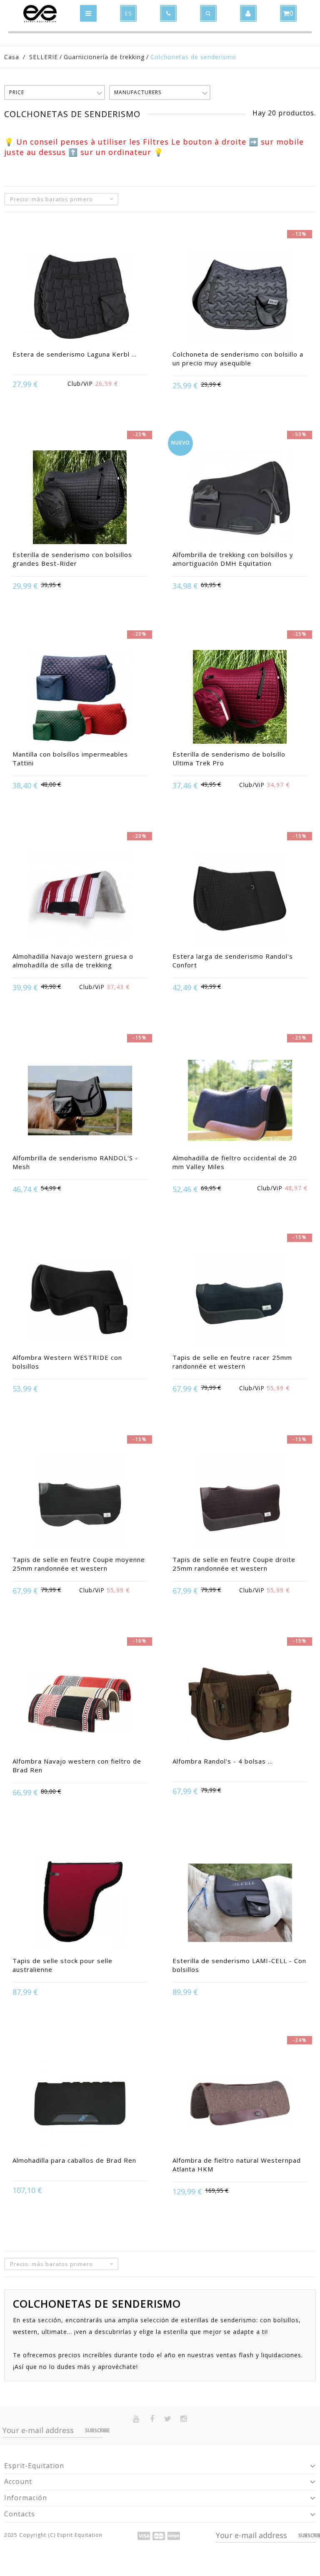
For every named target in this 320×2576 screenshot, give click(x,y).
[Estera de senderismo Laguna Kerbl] (80, 297)
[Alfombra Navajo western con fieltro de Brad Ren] (80, 1705)
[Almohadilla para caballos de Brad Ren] (80, 2104)
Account (18, 2481)
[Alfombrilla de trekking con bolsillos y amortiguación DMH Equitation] (240, 498)
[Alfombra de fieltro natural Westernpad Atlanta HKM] (240, 2104)
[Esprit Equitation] (40, 14)
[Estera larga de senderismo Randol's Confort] (240, 899)
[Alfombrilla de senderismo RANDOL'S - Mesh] (80, 1102)
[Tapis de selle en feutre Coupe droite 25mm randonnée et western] (240, 1503)
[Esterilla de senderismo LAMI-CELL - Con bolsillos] (240, 1904)
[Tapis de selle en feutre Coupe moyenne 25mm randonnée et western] (80, 1503)
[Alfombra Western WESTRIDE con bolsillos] (80, 1301)
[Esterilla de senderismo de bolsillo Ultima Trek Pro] (240, 698)
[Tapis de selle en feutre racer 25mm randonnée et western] (240, 1301)
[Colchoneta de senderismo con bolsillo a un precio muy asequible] (240, 297)
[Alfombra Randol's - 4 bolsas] (240, 1705)
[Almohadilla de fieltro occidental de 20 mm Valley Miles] (240, 1102)
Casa (12, 57)
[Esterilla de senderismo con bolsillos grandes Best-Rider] (80, 498)
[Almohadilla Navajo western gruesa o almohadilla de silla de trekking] (80, 899)
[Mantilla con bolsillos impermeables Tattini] (80, 698)
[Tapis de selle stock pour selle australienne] (80, 1904)
